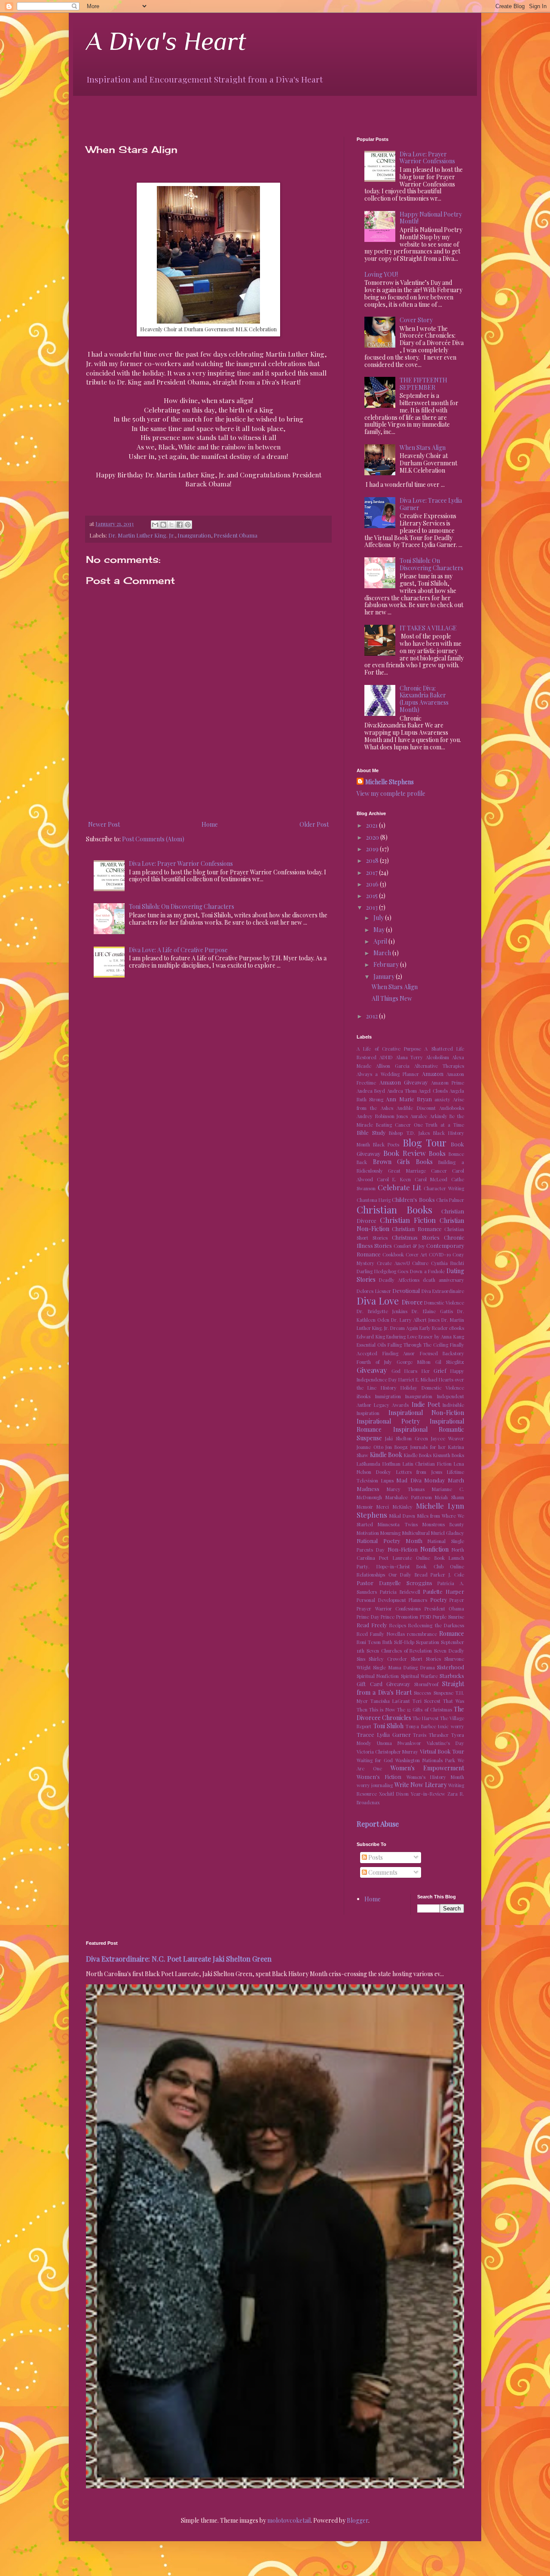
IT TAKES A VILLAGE (428, 628)
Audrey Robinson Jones (382, 1116)
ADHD (386, 1057)
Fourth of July (374, 1362)
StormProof (426, 1684)
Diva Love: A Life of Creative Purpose (178, 950)
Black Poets (386, 1144)
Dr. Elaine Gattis (432, 1311)
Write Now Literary (421, 1785)
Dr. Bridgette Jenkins (382, 1311)
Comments (382, 1872)
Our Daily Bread (408, 1575)
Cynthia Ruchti (448, 1263)
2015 (373, 896)
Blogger (357, 2520)
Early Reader (434, 1328)
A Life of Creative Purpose (389, 1049)
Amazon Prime (448, 1083)
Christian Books (394, 1210)
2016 (373, 884)
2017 (373, 872)
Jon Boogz (397, 1447)
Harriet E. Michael (418, 1380)
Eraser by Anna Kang (441, 1337)
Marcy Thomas (406, 1489)
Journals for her (428, 1447)
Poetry (438, 1600)
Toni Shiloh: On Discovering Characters (182, 906)
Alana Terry (409, 1057)
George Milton (414, 1362)
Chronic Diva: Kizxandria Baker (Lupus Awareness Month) (424, 699)
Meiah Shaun (449, 1497)
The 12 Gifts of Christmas (425, 1710)
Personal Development (381, 1600)
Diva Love (378, 1301)
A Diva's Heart (166, 41)
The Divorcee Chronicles (410, 1713)
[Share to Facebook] (180, 525)
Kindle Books (418, 1455)
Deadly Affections (399, 1280)
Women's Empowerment (427, 1768)
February (387, 964)
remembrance (422, 1634)
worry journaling (375, 1785)
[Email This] (155, 525)
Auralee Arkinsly (429, 1116)
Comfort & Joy (409, 1246)
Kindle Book (386, 1455)
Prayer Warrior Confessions (389, 1609)
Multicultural (416, 1533)
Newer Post (104, 824)
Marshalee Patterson (409, 1497)
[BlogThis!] (163, 525)
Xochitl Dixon (394, 1794)
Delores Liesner (374, 1291)
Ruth (387, 1642)
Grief (440, 1371)
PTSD (426, 1617)
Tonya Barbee (421, 1726)
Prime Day (368, 1617)
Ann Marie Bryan (409, 1099)
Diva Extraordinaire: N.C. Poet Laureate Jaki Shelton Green (179, 1959)
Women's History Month (435, 1777)
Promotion (407, 1617)
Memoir (365, 1507)
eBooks (457, 1328)
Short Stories (426, 1659)
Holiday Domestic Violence (432, 1388)
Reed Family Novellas (381, 1634)
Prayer (457, 1600)
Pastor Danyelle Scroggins (394, 1583)
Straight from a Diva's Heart (410, 1688)
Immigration (388, 1396)
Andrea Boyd (371, 1091)
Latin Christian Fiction (427, 1464)
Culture (420, 1263)
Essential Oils (371, 1345)
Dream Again (404, 1328)
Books (437, 1154)
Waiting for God (375, 1760)
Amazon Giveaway (404, 1082)
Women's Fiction (379, 1777)
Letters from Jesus (419, 1472)
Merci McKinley (394, 1507)
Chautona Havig (374, 1200)
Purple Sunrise (448, 1617)
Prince (388, 1617)
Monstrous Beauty (443, 1524)
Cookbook (393, 1254)
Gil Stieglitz (450, 1362)
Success (422, 1693)
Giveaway (372, 1370)
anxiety (442, 1099)
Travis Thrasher (431, 1735)
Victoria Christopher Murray (387, 1752)
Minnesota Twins (397, 1524)
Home (210, 824)
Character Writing (444, 1188)
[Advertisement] (186, 109)
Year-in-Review (428, 1794)
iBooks (364, 1396)
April (381, 941)
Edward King (371, 1337)
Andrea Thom (402, 1091)
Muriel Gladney (448, 1533)
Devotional (406, 1291)
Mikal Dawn (402, 1516)
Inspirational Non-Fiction (426, 1413)
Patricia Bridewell (400, 1592)
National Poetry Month (390, 1541)
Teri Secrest (426, 1701)
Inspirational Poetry (388, 1421)
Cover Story (416, 320)
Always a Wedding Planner (388, 1074)
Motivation (368, 1533)
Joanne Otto (370, 1447)
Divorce (412, 1302)
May (380, 930)
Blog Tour (425, 1143)
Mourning (390, 1533)
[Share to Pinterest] (188, 525)
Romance (452, 1633)
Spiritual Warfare (419, 1676)
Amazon (433, 1074)
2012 (373, 1016)
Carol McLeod (431, 1179)
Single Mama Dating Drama (404, 1667)
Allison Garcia (393, 1066)
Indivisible (453, 1405)
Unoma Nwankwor (399, 1743)
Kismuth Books (449, 1455)
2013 (373, 907)
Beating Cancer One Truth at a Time (420, 1125)
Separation (428, 1642)
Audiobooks (452, 1108)
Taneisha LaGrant (390, 1701)
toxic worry (451, 1726)
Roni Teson (369, 1642)
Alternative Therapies (439, 1066)
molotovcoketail (289, 2520)
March (383, 953)
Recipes (398, 1625)
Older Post (314, 824)
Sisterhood (451, 1667)
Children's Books (413, 1199)
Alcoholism (437, 1057)
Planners (418, 1600)
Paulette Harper (443, 1591)
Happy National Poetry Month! (431, 218)
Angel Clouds (433, 1091)
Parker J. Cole (447, 1575)
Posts (375, 1857)
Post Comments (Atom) (153, 839)
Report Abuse (378, 1824)
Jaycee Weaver (448, 1438)
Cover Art (416, 1254)
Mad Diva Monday (420, 1480)
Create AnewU (393, 1263)
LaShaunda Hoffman (379, 1464)
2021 (373, 825)
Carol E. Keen (394, 1179)
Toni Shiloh (389, 1726)
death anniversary (443, 1280)
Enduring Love (402, 1337)
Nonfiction (434, 1549)
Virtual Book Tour (442, 1751)
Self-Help (404, 1642)
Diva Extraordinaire (443, 1291)
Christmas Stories (416, 1237)
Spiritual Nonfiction (378, 1676)
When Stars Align (423, 448)
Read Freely (372, 1625)
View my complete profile (391, 793)
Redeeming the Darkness (436, 1625)
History (389, 1388)
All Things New (392, 998)
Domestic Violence (444, 1303)
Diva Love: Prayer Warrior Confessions (181, 863)
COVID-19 (440, 1254)
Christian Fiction (408, 1220)
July (379, 918)
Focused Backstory (442, 1353)
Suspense (443, 1693)
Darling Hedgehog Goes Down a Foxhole (401, 1271)
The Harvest (426, 1718)
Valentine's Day (445, 1743)
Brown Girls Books (403, 1162)
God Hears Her (410, 1371)
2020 (373, 837)
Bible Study (371, 1132)
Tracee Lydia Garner (384, 1734)
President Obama (235, 535)
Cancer (439, 1171)
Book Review (405, 1153)
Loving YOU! (381, 274)
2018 (373, 860)
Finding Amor (399, 1353)
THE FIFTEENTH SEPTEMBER (423, 384)
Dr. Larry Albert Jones (415, 1320)
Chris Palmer (450, 1200)
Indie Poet (426, 1404)
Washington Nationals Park (425, 1760)
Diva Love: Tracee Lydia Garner (431, 504)
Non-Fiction (403, 1549)
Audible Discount (416, 1108)
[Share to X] (171, 525)
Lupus (387, 1481)
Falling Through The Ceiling (418, 1345)
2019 (373, 849)
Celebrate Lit (399, 1187)
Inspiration (368, 1413)
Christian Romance (417, 1229)
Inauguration (194, 535)
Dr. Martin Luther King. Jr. (142, 535)
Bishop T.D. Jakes (409, 1133)
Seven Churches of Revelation (399, 1651)
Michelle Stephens (390, 782)
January (385, 976)
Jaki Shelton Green (406, 1438)
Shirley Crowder (388, 1659)
